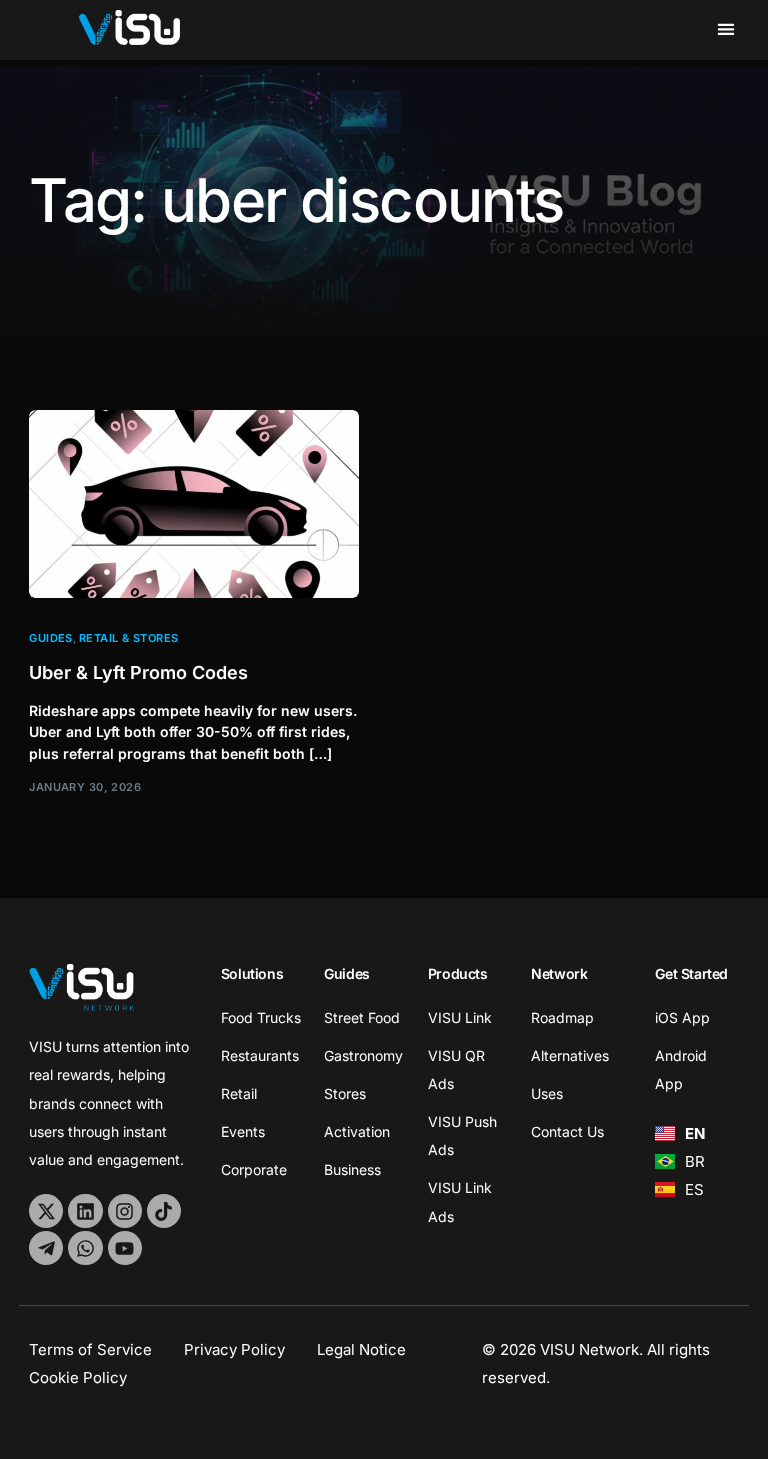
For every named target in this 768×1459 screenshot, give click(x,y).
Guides (51, 638)
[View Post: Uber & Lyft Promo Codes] (194, 504)
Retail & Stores (129, 638)
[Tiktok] (164, 1211)
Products (458, 973)
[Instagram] (125, 1211)
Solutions (252, 973)
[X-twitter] (46, 1211)
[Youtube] (125, 1248)
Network (559, 973)
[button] (726, 28)
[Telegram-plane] (46, 1248)
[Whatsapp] (85, 1248)
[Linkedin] (85, 1211)
